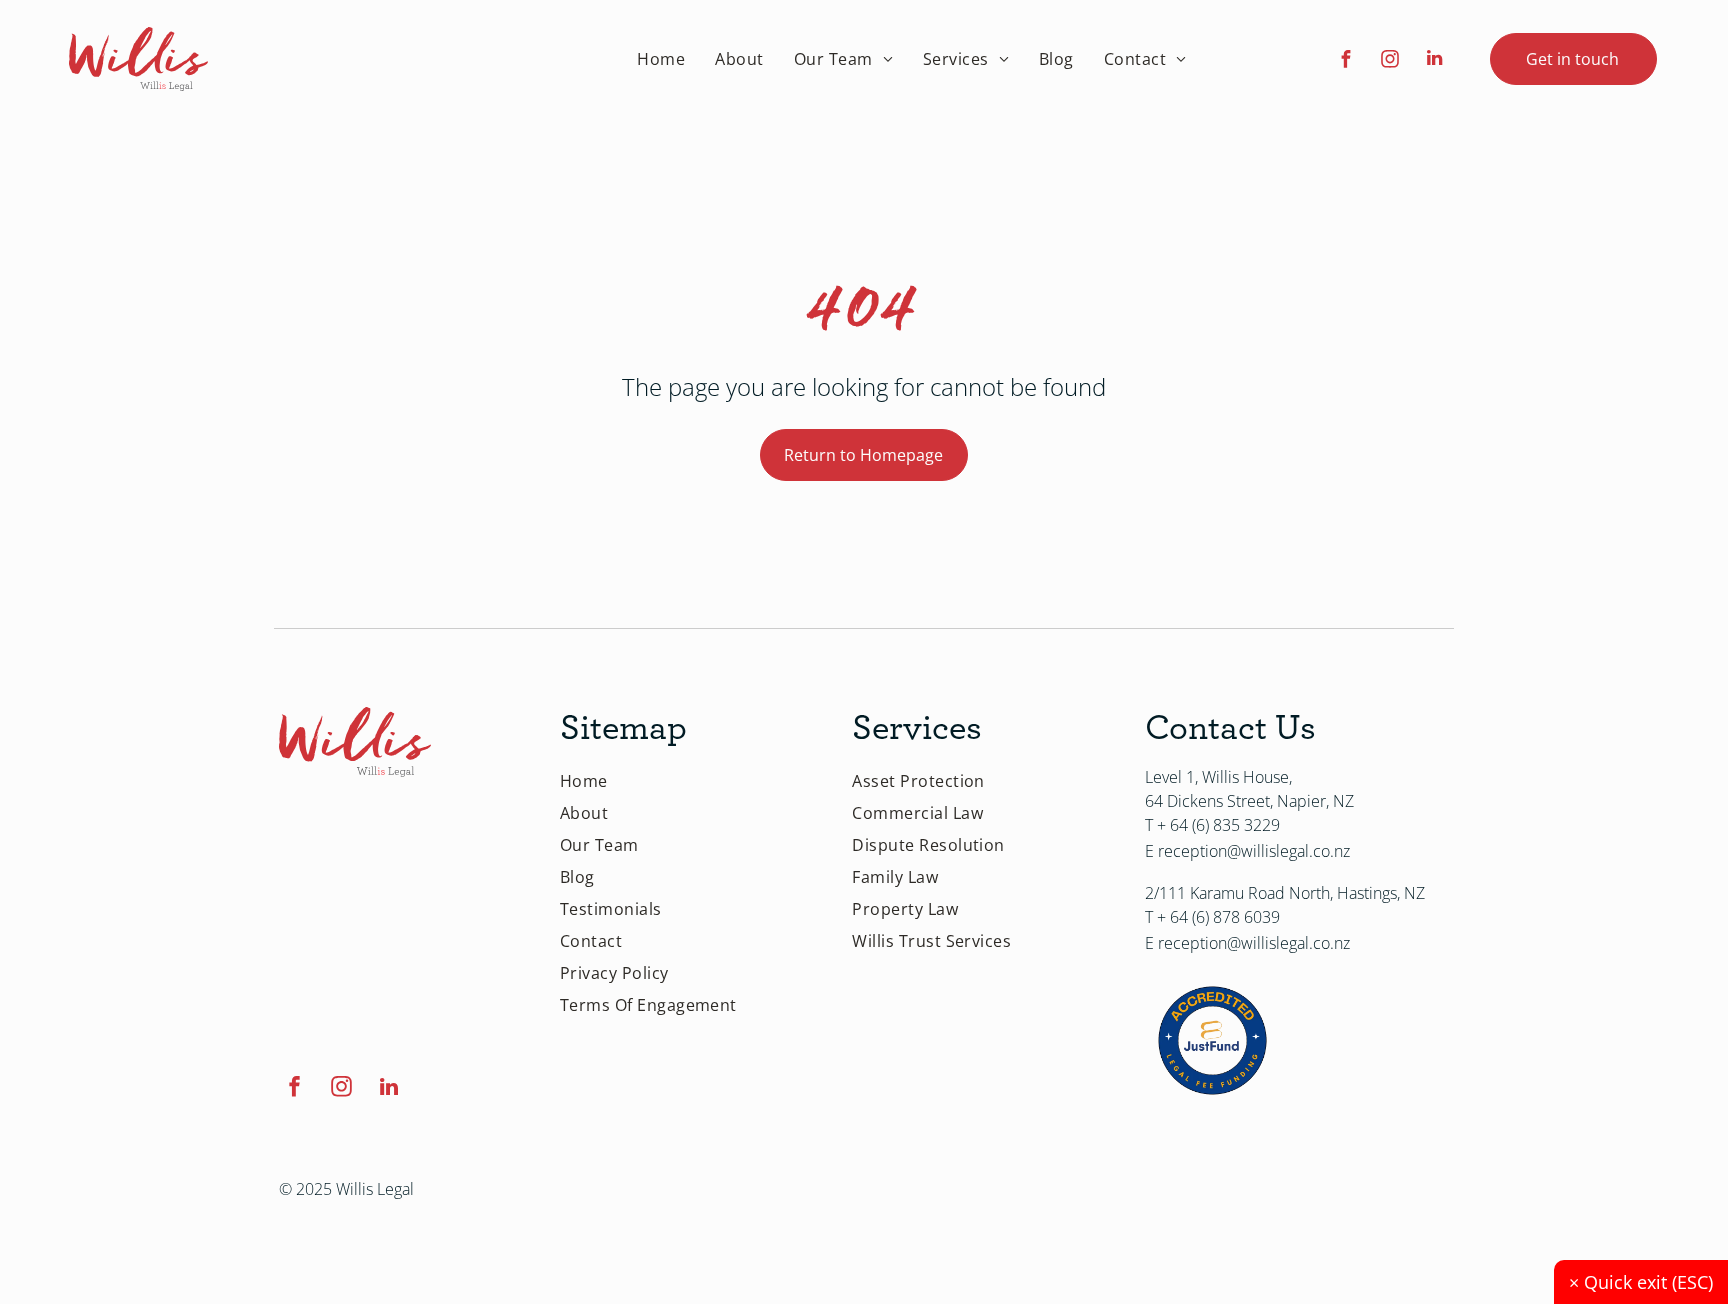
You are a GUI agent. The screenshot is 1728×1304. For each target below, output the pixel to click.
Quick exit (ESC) (1641, 1282)
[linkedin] (1434, 61)
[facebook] (1346, 61)
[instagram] (1390, 61)
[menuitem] (661, 59)
